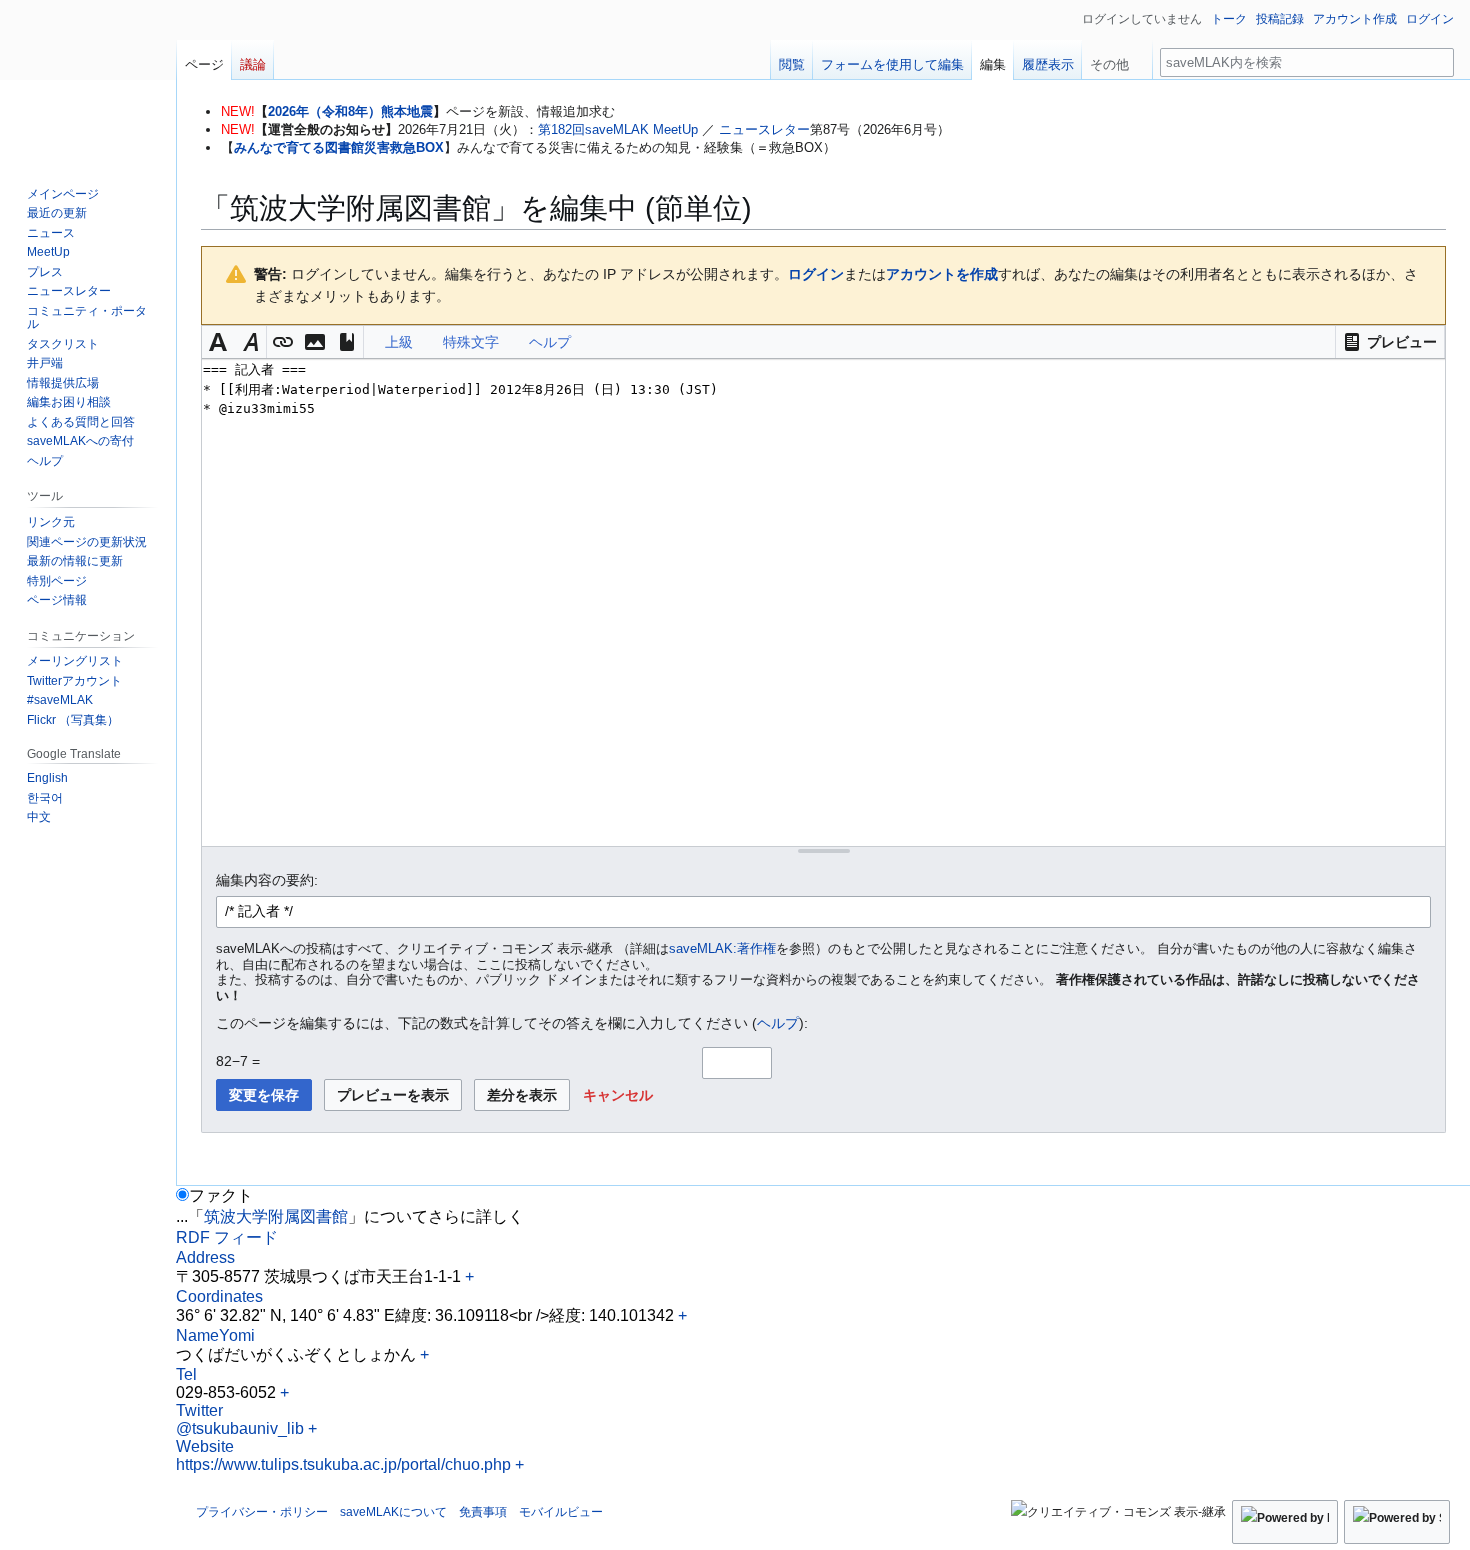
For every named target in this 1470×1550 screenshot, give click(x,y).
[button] (1390, 342)
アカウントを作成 (942, 274)
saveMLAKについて (393, 1512)
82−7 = (238, 1061)
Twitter (199, 1410)
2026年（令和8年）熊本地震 (350, 111)
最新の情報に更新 (75, 561)
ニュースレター (764, 129)
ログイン (816, 274)
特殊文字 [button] (471, 342)
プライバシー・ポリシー (262, 1512)
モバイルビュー (561, 1512)
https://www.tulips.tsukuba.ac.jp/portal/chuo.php (343, 1464)
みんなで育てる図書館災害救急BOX (339, 147)
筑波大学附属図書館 (276, 1216)
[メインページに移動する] (88, 80)
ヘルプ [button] (550, 342)
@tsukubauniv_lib (240, 1428)
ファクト (221, 1195)
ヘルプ (778, 1023)
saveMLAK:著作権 (722, 949)
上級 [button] (399, 342)
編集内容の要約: (267, 880)
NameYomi (215, 1335)
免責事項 (483, 1512)
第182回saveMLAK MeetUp (618, 129)
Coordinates (219, 1296)
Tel (186, 1374)
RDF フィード (227, 1237)
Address (205, 1257)
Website (205, 1446)
